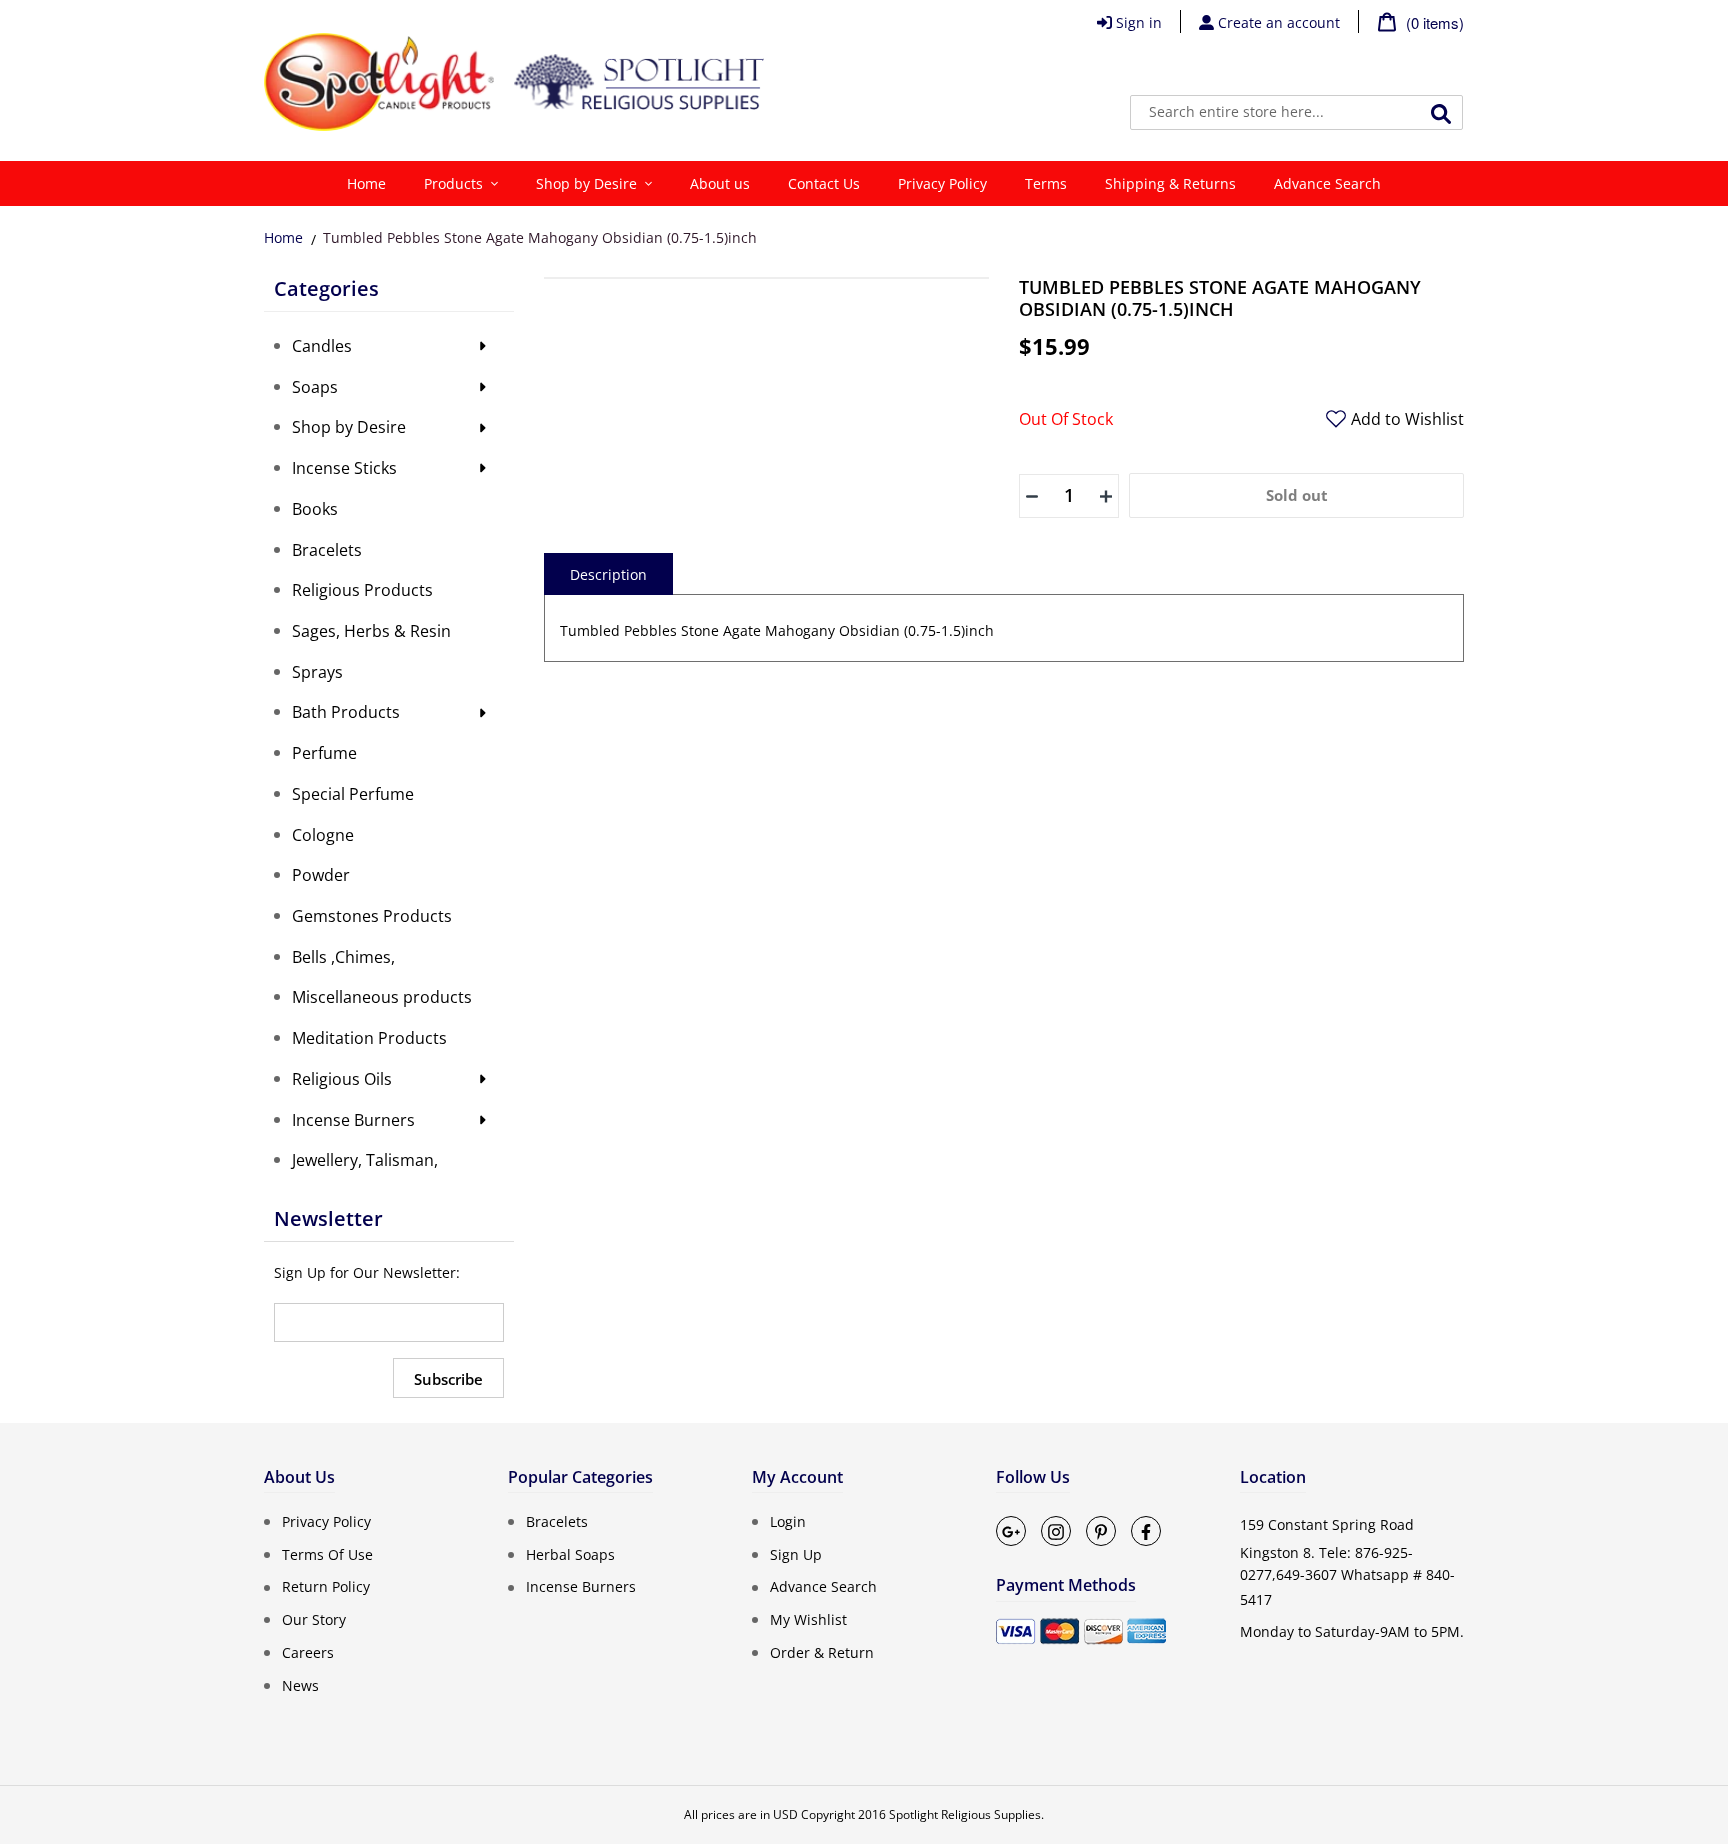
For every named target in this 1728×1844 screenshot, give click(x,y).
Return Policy (326, 1586)
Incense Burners (581, 1586)
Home (283, 237)
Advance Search (823, 1586)
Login (788, 1521)
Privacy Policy (326, 1521)
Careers (308, 1652)
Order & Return (822, 1652)
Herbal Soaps (570, 1553)
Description (608, 574)
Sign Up (796, 1553)
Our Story (314, 1619)
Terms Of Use (327, 1553)
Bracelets (557, 1521)
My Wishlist (808, 1619)
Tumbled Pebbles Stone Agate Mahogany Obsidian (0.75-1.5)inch (540, 237)
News (300, 1684)
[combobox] (1296, 112)
